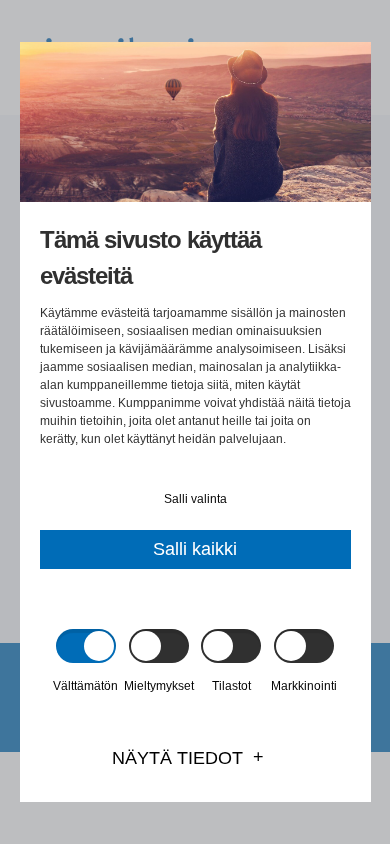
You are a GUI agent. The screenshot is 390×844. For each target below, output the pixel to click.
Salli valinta (195, 499)
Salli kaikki (195, 549)
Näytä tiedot (177, 758)
